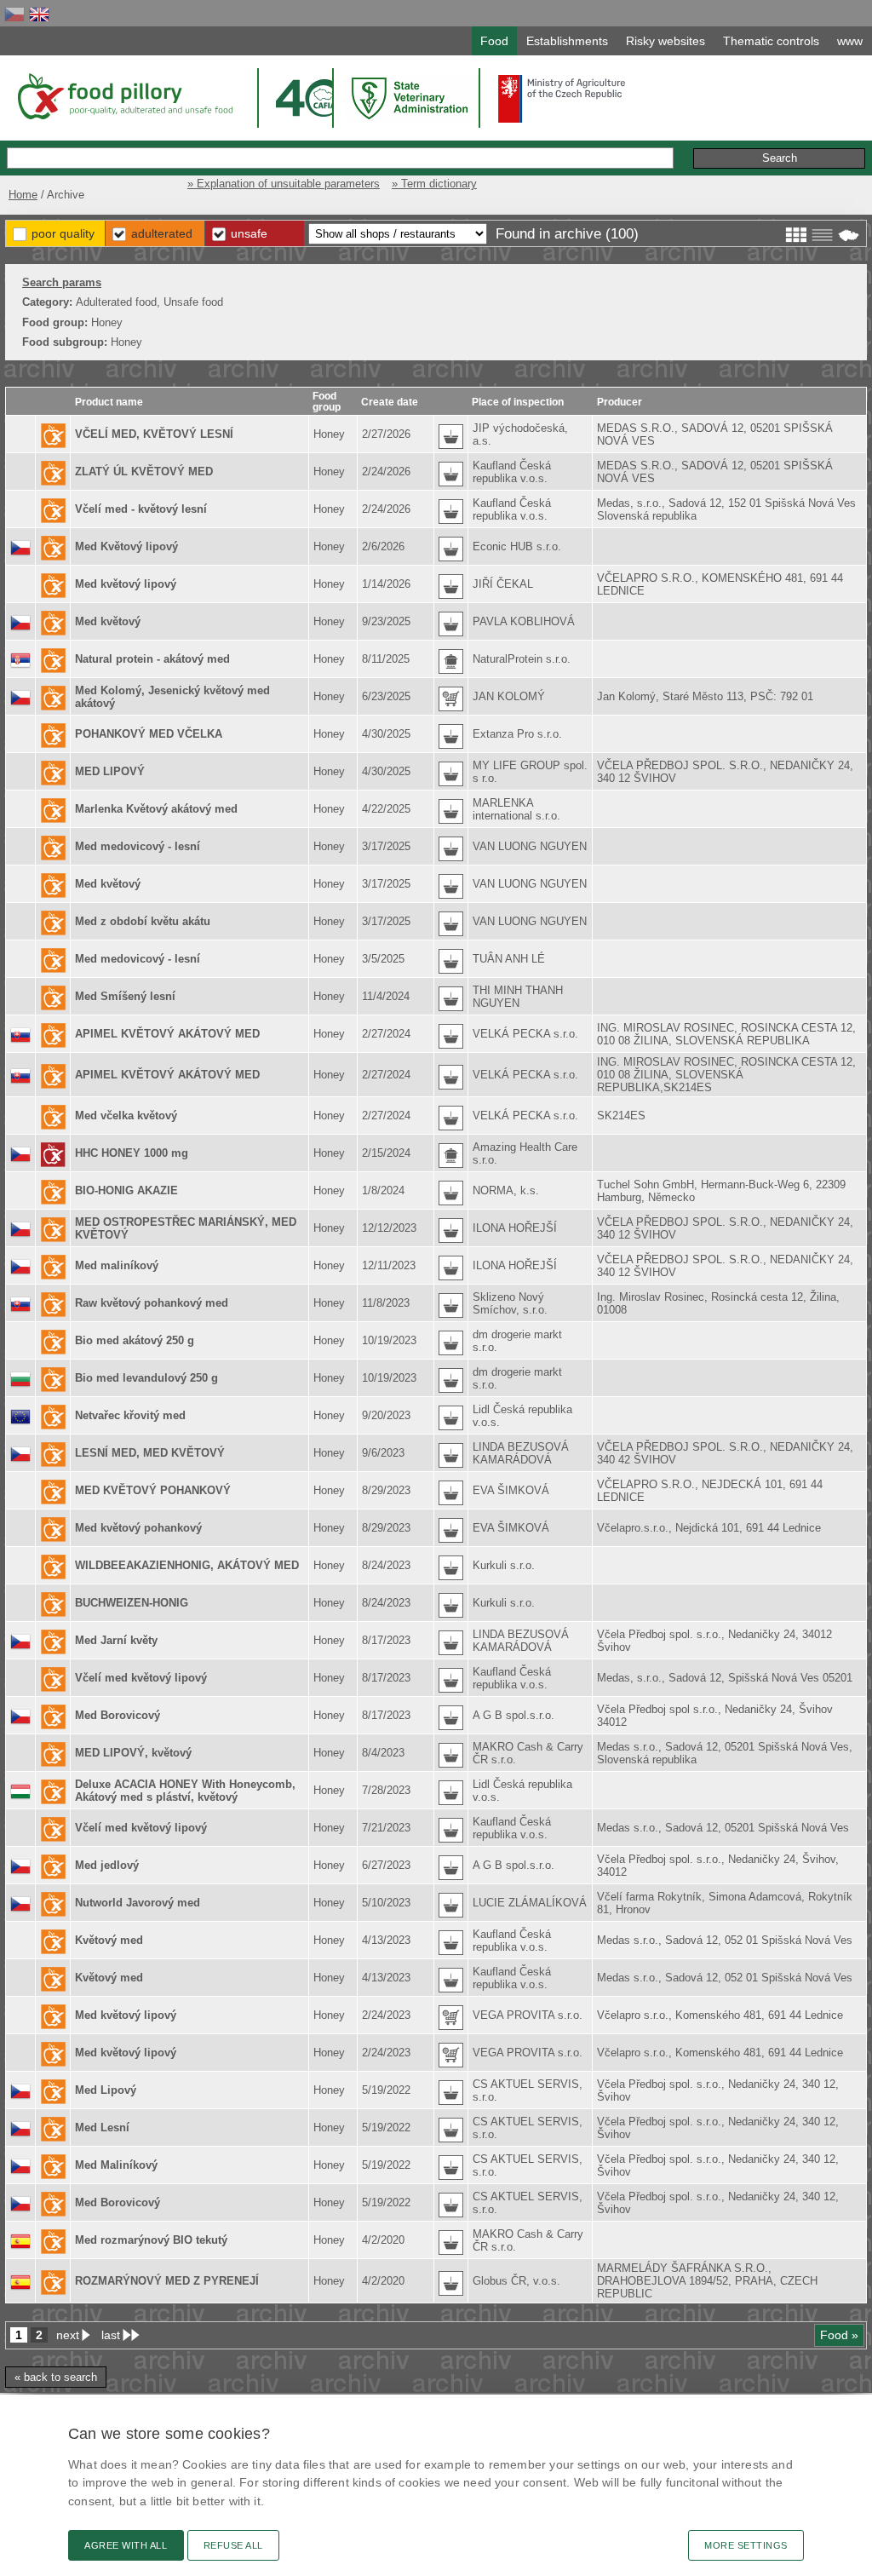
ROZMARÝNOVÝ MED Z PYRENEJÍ (167, 2281)
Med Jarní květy (116, 1640)
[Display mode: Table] (822, 235)
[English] (39, 14)
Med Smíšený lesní (125, 996)
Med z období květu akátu (143, 921)
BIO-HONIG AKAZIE (126, 1190)
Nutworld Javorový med (138, 1903)
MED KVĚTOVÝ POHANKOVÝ (153, 1490)
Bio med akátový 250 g (135, 1340)
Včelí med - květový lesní (141, 509)
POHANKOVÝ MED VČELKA (149, 734)
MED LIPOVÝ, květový (133, 1753)
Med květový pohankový (138, 1528)
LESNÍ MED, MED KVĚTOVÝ (150, 1453)
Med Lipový (106, 2090)
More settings (746, 2545)
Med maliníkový (117, 1265)
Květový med (109, 1940)
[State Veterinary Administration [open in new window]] (411, 98)
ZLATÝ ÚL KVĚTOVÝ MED (144, 471)
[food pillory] (124, 96)
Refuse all (233, 2545)
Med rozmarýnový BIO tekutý (151, 2240)
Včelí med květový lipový (141, 1678)
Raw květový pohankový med (152, 1303)
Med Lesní (102, 2127)
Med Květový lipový (126, 546)
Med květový (108, 621)
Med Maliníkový (116, 2165)
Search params (62, 282)
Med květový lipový (126, 584)
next (68, 2335)
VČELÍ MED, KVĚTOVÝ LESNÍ (154, 434)
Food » (839, 2335)
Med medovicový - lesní (138, 846)
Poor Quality (63, 233)
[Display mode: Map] (849, 235)
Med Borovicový (118, 1715)
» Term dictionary (434, 184)
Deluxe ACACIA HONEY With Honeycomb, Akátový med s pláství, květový (185, 1791)
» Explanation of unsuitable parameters (284, 184)
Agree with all (126, 2545)
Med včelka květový (126, 1115)
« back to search (56, 2377)
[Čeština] (14, 14)
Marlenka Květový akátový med (156, 809)
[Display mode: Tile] (796, 235)
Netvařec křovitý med (130, 1415)
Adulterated (162, 233)
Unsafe (249, 233)
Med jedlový (107, 1865)
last (111, 2335)
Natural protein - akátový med (152, 659)
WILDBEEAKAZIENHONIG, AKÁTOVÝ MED (187, 1565)
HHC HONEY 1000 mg (132, 1153)
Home (23, 195)
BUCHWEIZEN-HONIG (132, 1603)
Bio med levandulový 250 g (146, 1378)
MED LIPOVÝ (110, 771)
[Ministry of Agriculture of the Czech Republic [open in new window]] (562, 99)
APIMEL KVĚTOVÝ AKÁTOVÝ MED (167, 1034)
